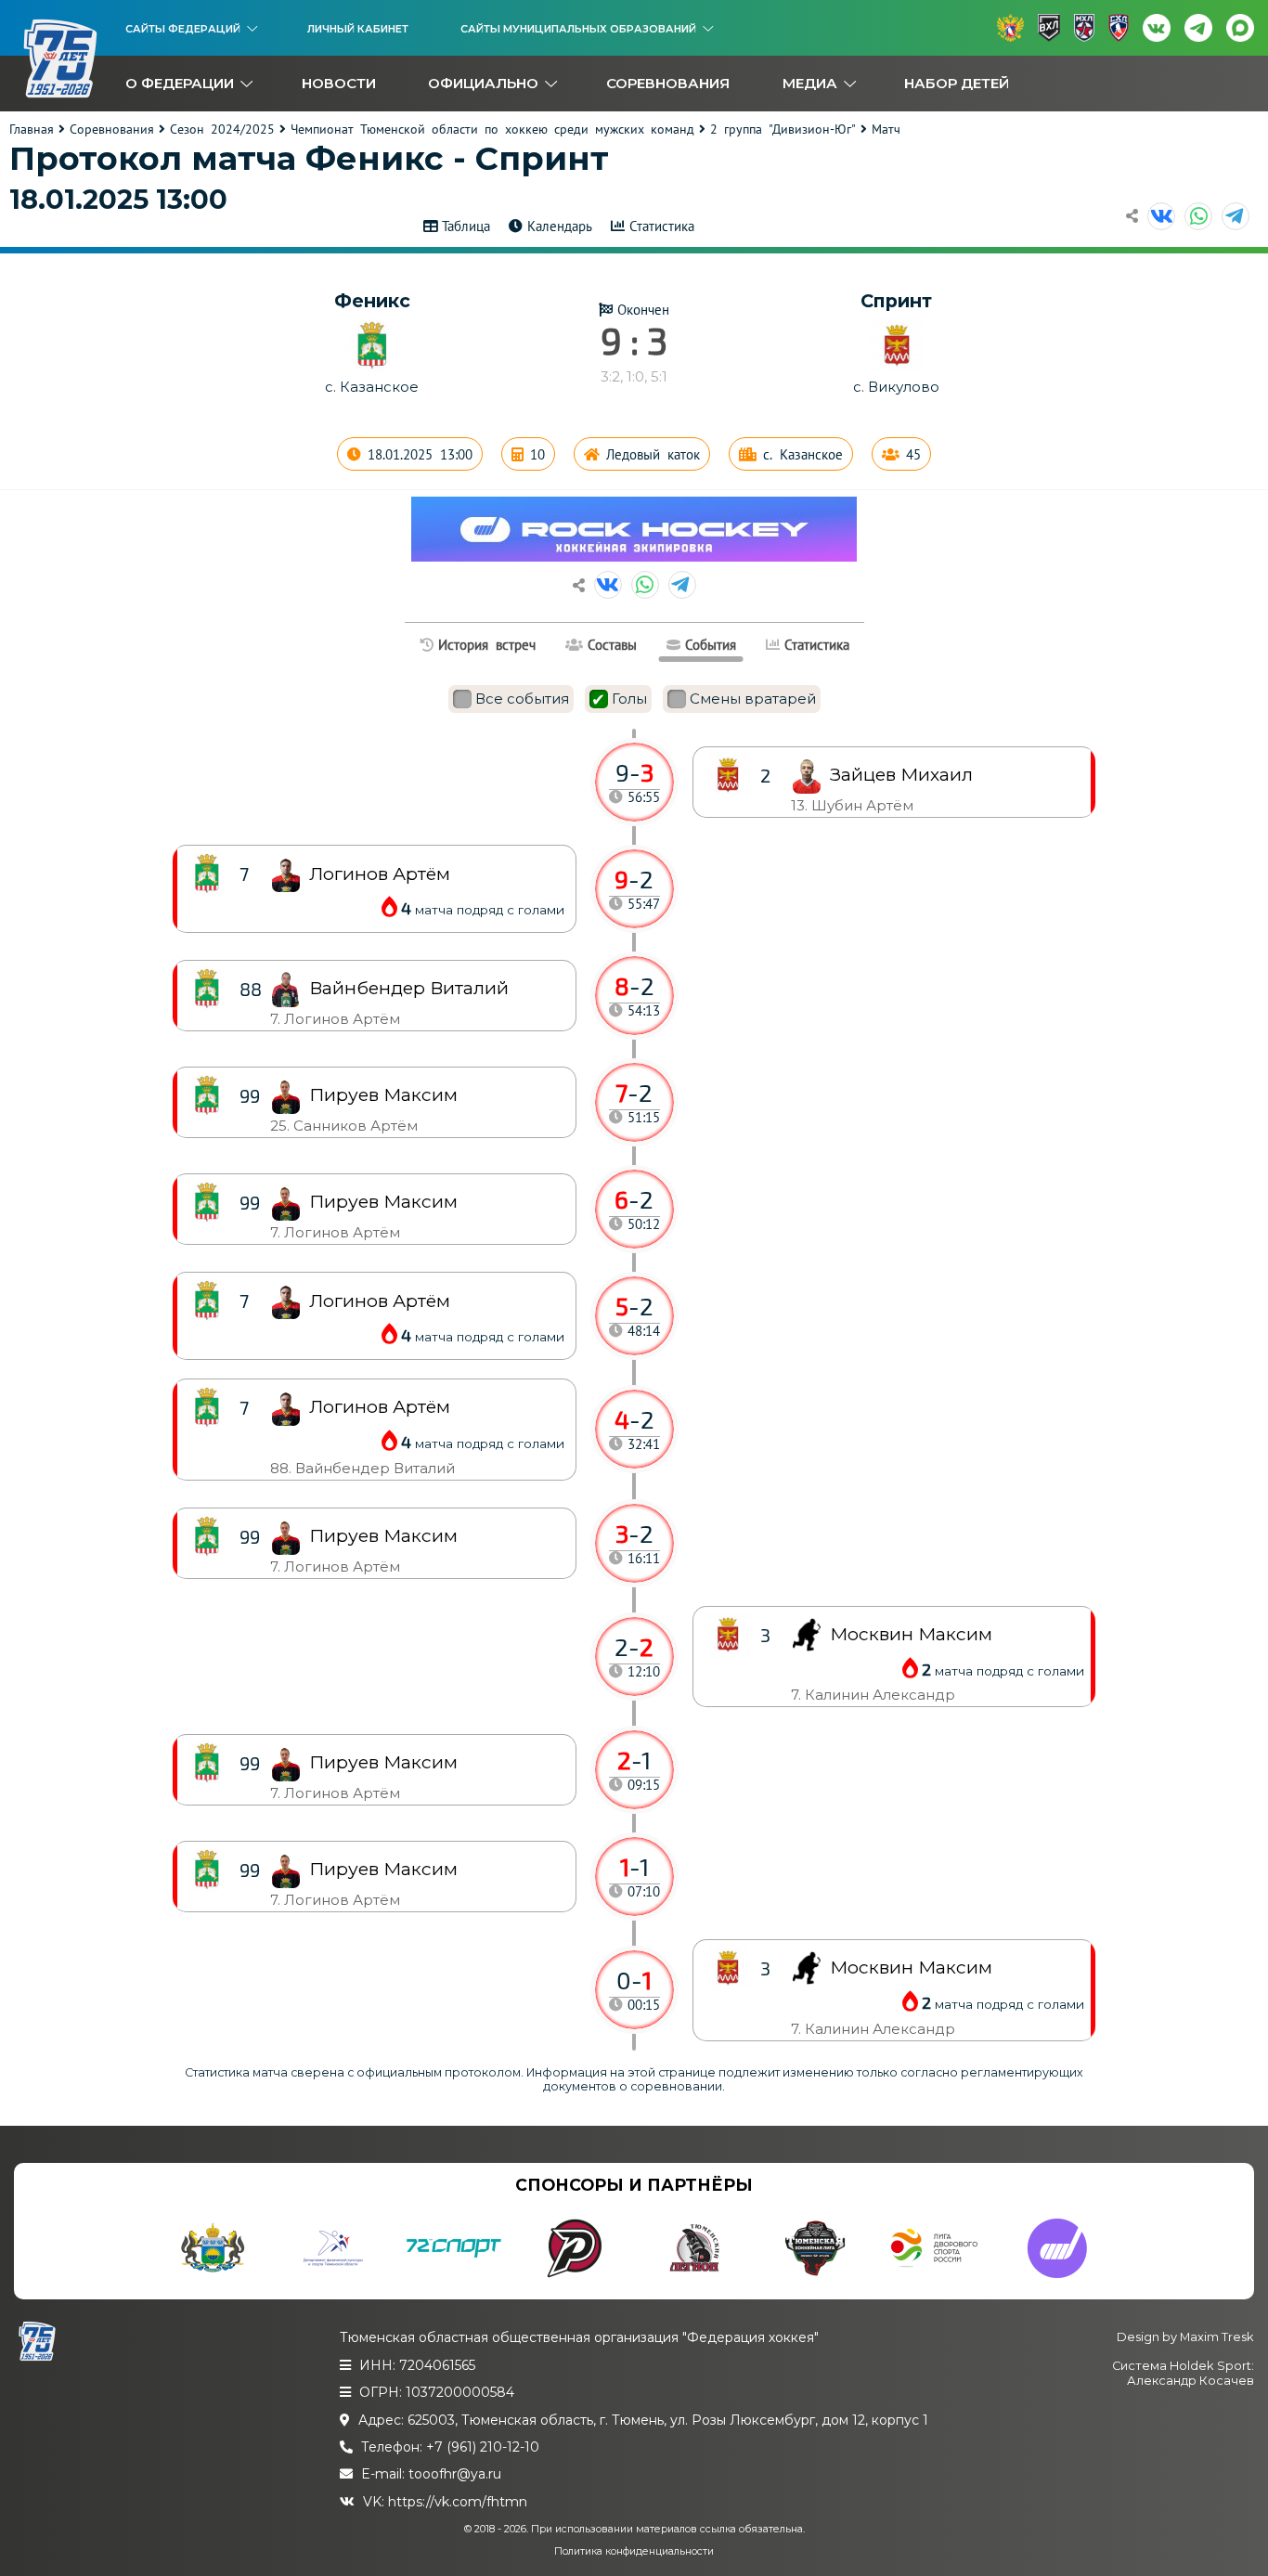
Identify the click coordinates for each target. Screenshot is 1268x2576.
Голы (629, 699)
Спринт (896, 301)
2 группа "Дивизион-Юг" (783, 129)
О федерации (180, 83)
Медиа (810, 83)
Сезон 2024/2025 (222, 129)
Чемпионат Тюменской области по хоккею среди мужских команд (492, 129)
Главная (32, 129)
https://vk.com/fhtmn (458, 2502)
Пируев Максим (383, 1869)
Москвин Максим (911, 1968)
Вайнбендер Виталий (409, 988)
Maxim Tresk (1217, 2337)
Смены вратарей (753, 699)
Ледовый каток (653, 454)
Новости (339, 83)
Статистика (662, 226)
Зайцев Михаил (901, 775)
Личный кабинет (358, 29)
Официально (483, 83)
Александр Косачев (1190, 2381)
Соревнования (668, 83)
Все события (522, 699)
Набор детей (957, 83)
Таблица (466, 226)
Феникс (372, 301)
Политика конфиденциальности (634, 2551)
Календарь (560, 226)
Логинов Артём (380, 1407)
